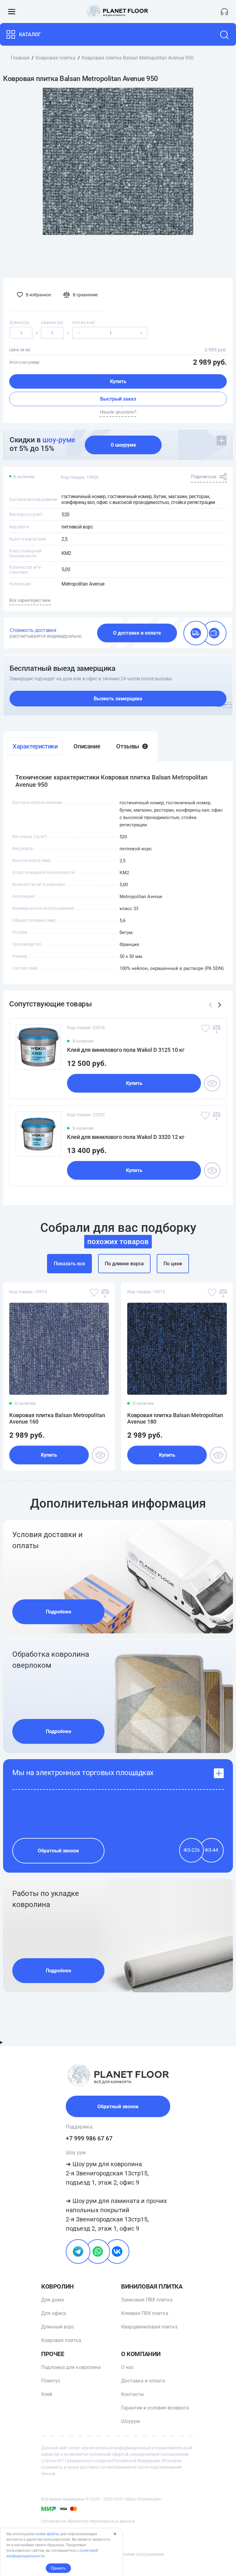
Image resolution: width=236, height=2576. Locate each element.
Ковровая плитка (61, 2340)
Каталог (30, 35)
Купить (118, 381)
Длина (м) (19, 322)
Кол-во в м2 (84, 322)
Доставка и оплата (143, 2381)
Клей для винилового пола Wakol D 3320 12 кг (126, 1137)
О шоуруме (123, 445)
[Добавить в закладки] (205, 1028)
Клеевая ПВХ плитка (145, 2313)
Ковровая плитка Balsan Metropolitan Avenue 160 (57, 1418)
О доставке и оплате (137, 633)
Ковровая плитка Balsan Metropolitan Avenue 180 (175, 1418)
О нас (127, 2367)
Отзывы (131, 746)
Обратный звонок (58, 1851)
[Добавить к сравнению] (216, 1028)
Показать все (69, 1264)
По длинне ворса (124, 1264)
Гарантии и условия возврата (155, 2408)
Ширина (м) (52, 322)
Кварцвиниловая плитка (149, 2327)
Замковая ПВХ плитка (147, 2300)
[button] (220, 1005)
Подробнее (59, 1612)
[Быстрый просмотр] (212, 1083)
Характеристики (35, 746)
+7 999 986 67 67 (89, 2138)
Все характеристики (30, 600)
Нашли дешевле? (118, 412)
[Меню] (12, 12)
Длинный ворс (58, 2327)
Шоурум (130, 2421)
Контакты (132, 2394)
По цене (173, 1264)
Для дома (53, 2300)
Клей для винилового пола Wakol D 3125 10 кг (126, 1050)
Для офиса (54, 2313)
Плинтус (51, 2381)
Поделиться (204, 477)
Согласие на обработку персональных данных (88, 2521)
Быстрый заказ (118, 399)
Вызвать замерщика (118, 699)
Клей (47, 2394)
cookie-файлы (47, 2534)
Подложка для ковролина (71, 2367)
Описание (87, 746)
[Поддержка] (224, 12)
